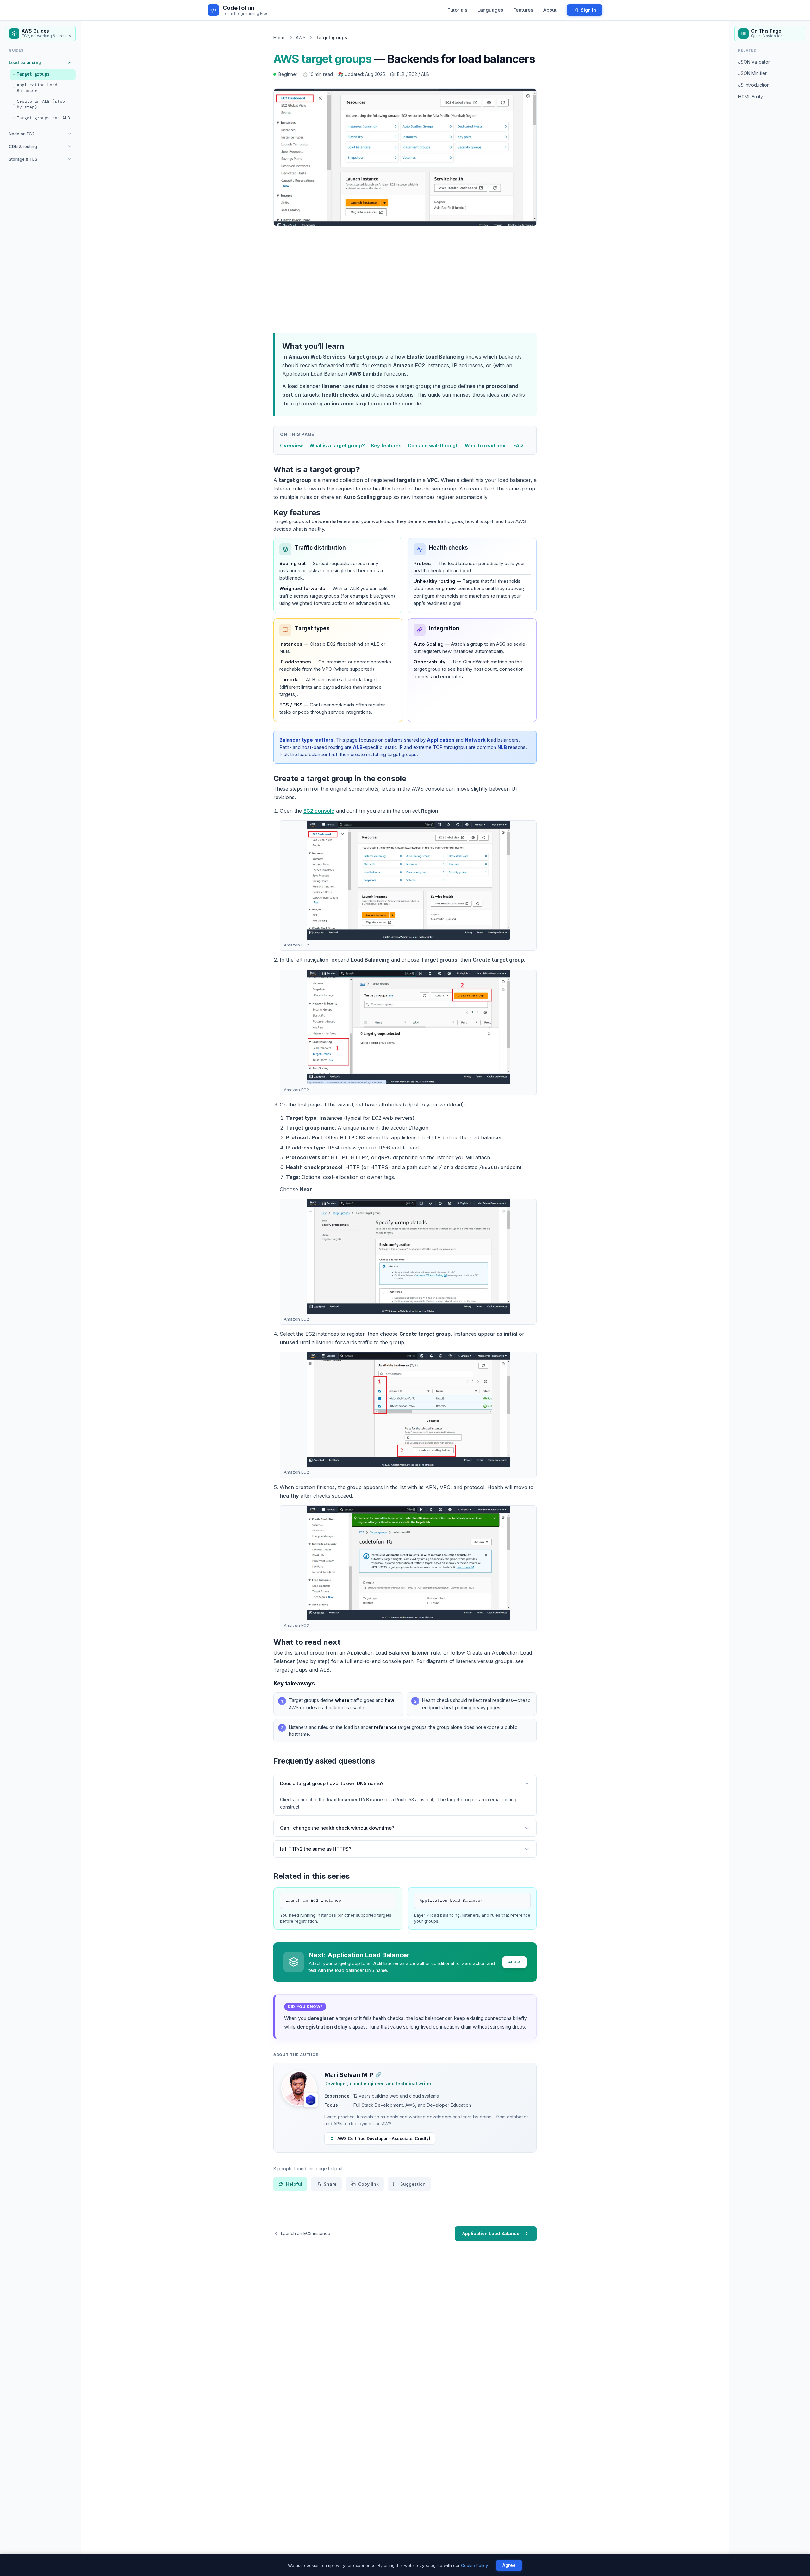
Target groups (33, 74)
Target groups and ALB (43, 118)
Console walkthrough (433, 445)
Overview (292, 445)
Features (523, 10)
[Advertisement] (405, 278)
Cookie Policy (474, 2565)
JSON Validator (754, 62)
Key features (386, 445)
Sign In (588, 10)
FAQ (518, 445)
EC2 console (319, 811)
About (550, 10)
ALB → (514, 1962)
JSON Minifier (752, 73)
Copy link (368, 2184)
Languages (490, 10)
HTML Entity (751, 97)
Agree (509, 2565)
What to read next (486, 445)
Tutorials (457, 10)
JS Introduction (754, 85)
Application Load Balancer (37, 88)
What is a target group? (337, 445)
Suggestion (413, 2184)
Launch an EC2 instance (313, 1901)
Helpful (294, 2184)
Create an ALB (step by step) (41, 104)
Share (330, 2184)
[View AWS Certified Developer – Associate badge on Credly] (311, 2100)
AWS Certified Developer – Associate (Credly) (384, 2138)
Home (280, 37)
